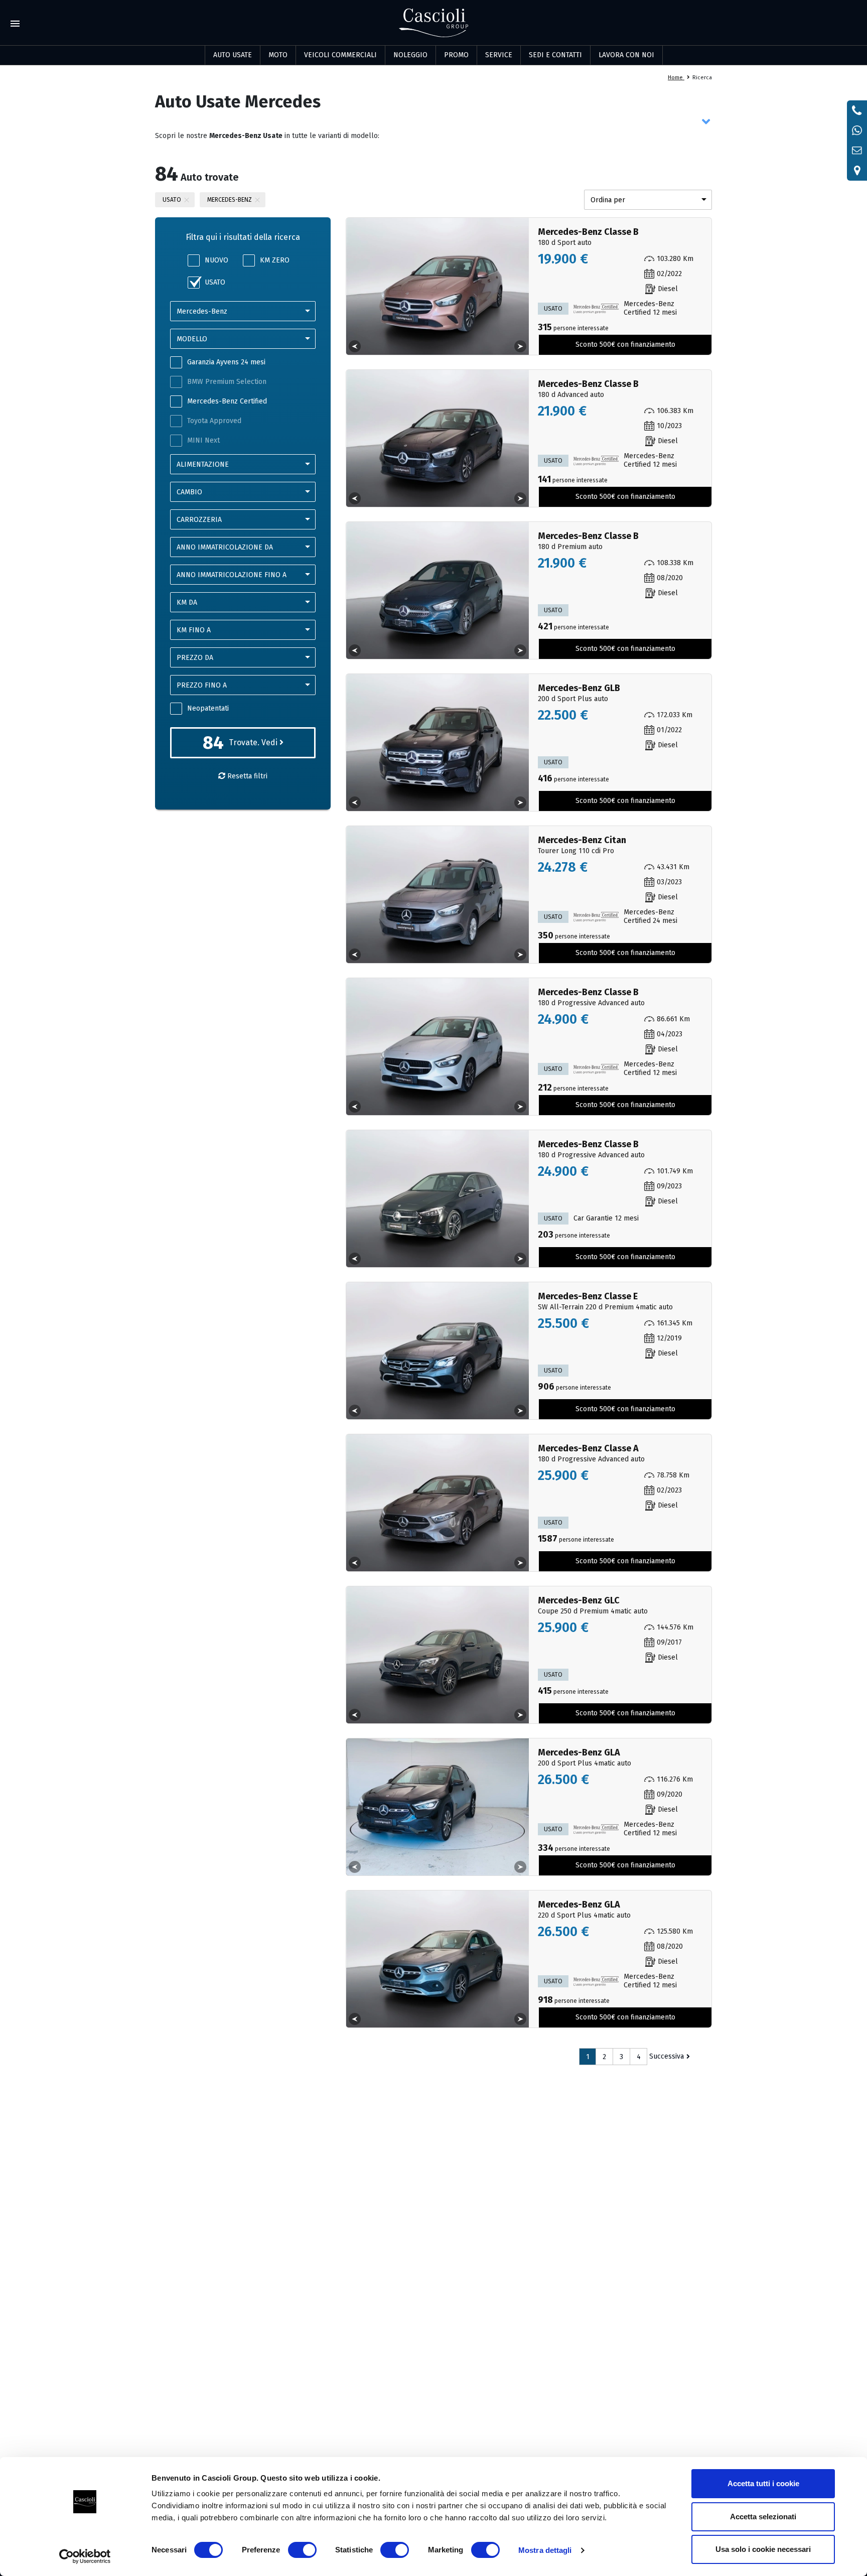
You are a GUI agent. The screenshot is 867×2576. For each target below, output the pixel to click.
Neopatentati (208, 708)
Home (676, 78)
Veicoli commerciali (340, 55)
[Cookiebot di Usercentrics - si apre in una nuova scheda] (85, 2556)
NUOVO (216, 260)
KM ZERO (275, 260)
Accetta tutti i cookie (763, 2483)
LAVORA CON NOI (626, 55)
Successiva (667, 2056)
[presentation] (355, 346)
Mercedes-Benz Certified (227, 401)
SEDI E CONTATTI (555, 55)
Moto (278, 55)
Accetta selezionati (763, 2517)
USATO (215, 282)
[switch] (302, 2550)
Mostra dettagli (545, 2550)
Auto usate (233, 55)
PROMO (456, 55)
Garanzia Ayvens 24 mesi (226, 362)
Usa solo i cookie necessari (763, 2549)
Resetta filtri (246, 776)
